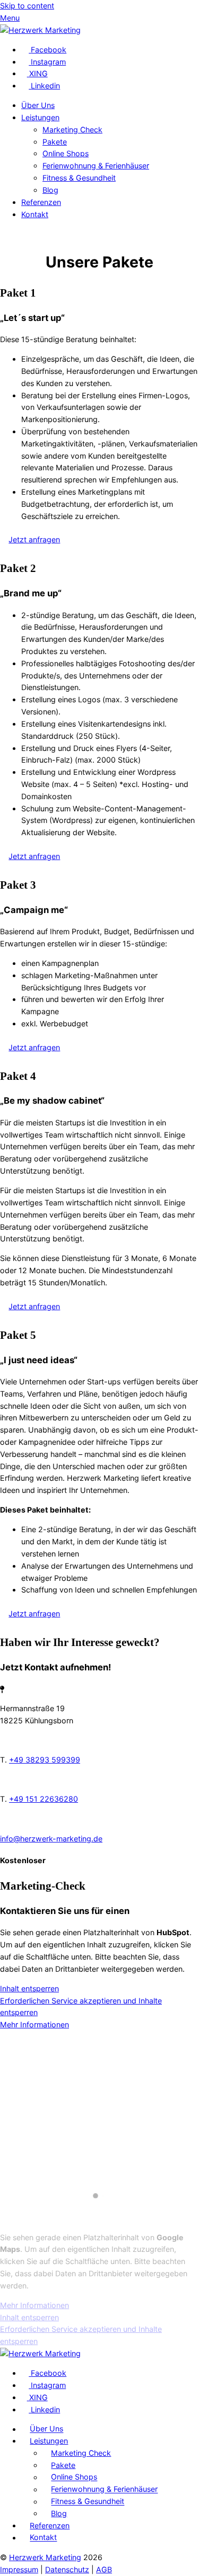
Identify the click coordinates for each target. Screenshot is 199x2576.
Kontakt (35, 214)
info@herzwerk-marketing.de (51, 1839)
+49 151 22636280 (44, 1799)
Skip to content (27, 6)
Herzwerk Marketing (45, 2557)
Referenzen (41, 202)
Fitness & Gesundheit (79, 178)
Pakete (55, 142)
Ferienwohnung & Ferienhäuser (96, 166)
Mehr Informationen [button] (34, 2024)
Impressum (19, 2569)
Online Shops (66, 153)
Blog (50, 190)
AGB (104, 2569)
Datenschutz (67, 2569)
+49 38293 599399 (45, 1760)
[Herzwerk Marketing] (40, 30)
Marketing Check (72, 129)
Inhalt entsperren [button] (29, 1988)
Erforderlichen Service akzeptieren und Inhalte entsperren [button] (81, 2007)
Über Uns (38, 105)
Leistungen (40, 117)
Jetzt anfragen (34, 539)
